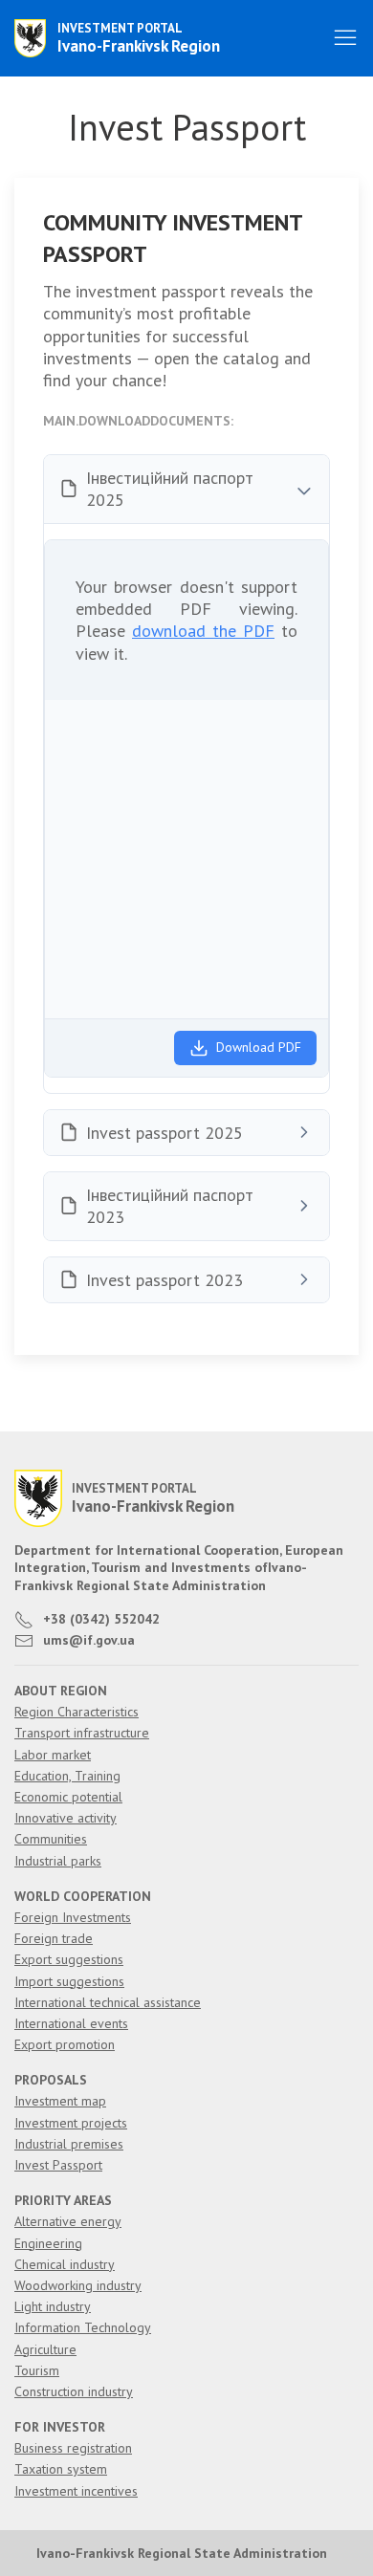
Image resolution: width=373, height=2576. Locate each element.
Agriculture (45, 2349)
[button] (345, 38)
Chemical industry (65, 2264)
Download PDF (259, 1047)
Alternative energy (68, 2221)
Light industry (53, 2306)
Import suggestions (69, 1981)
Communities (51, 1839)
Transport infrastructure (82, 1733)
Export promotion (65, 2044)
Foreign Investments (73, 1917)
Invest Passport (58, 2165)
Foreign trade (54, 1938)
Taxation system (61, 2469)
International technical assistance (108, 2002)
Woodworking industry (78, 2285)
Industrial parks (58, 1861)
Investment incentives (76, 2491)
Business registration (73, 2448)
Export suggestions (69, 1959)
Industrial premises (69, 2144)
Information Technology (83, 2327)
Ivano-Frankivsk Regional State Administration (182, 2553)
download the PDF (203, 631)
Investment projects (71, 2123)
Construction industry (74, 2391)
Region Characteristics (77, 1712)
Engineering (48, 2243)
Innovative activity (66, 1818)
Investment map (60, 2101)
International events (71, 2023)
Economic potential (68, 1797)
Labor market (53, 1755)
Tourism (37, 2370)
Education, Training (67, 1776)
